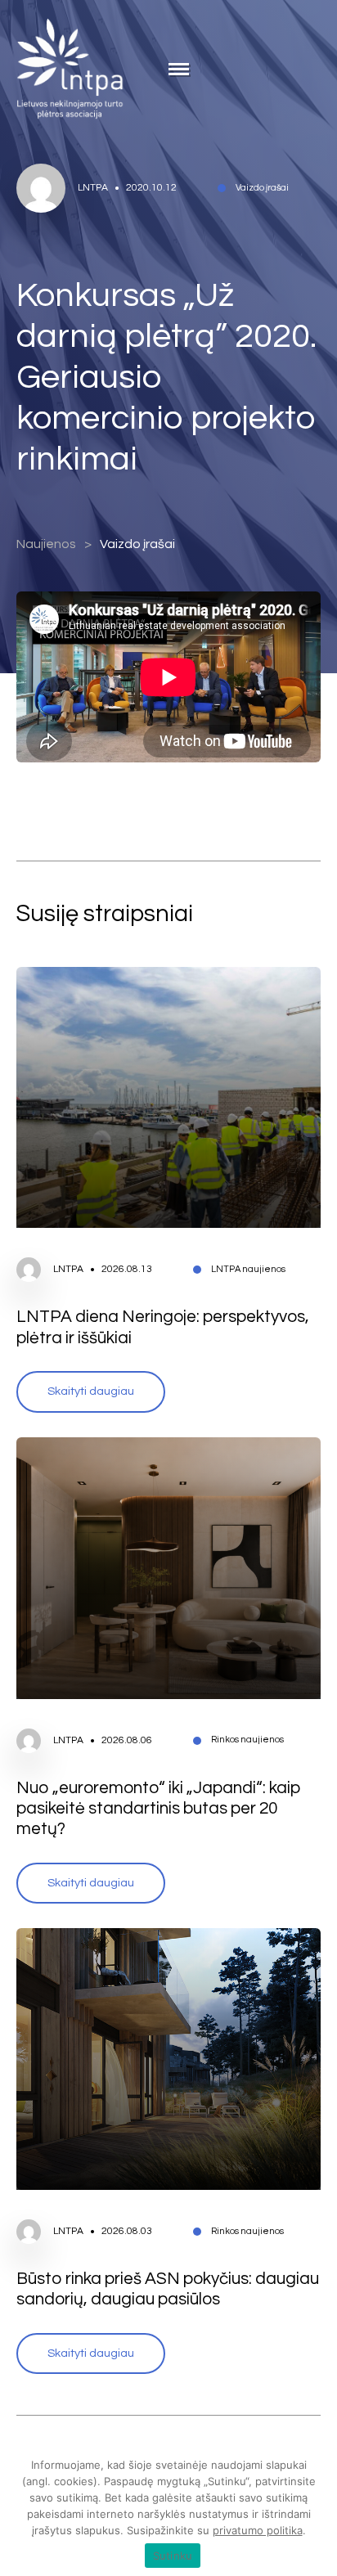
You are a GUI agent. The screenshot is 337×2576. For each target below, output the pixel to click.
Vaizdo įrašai (137, 544)
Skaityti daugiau (91, 1391)
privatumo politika (258, 2530)
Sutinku (173, 2556)
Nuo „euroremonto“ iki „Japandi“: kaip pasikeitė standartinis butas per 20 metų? (159, 1809)
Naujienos (46, 544)
